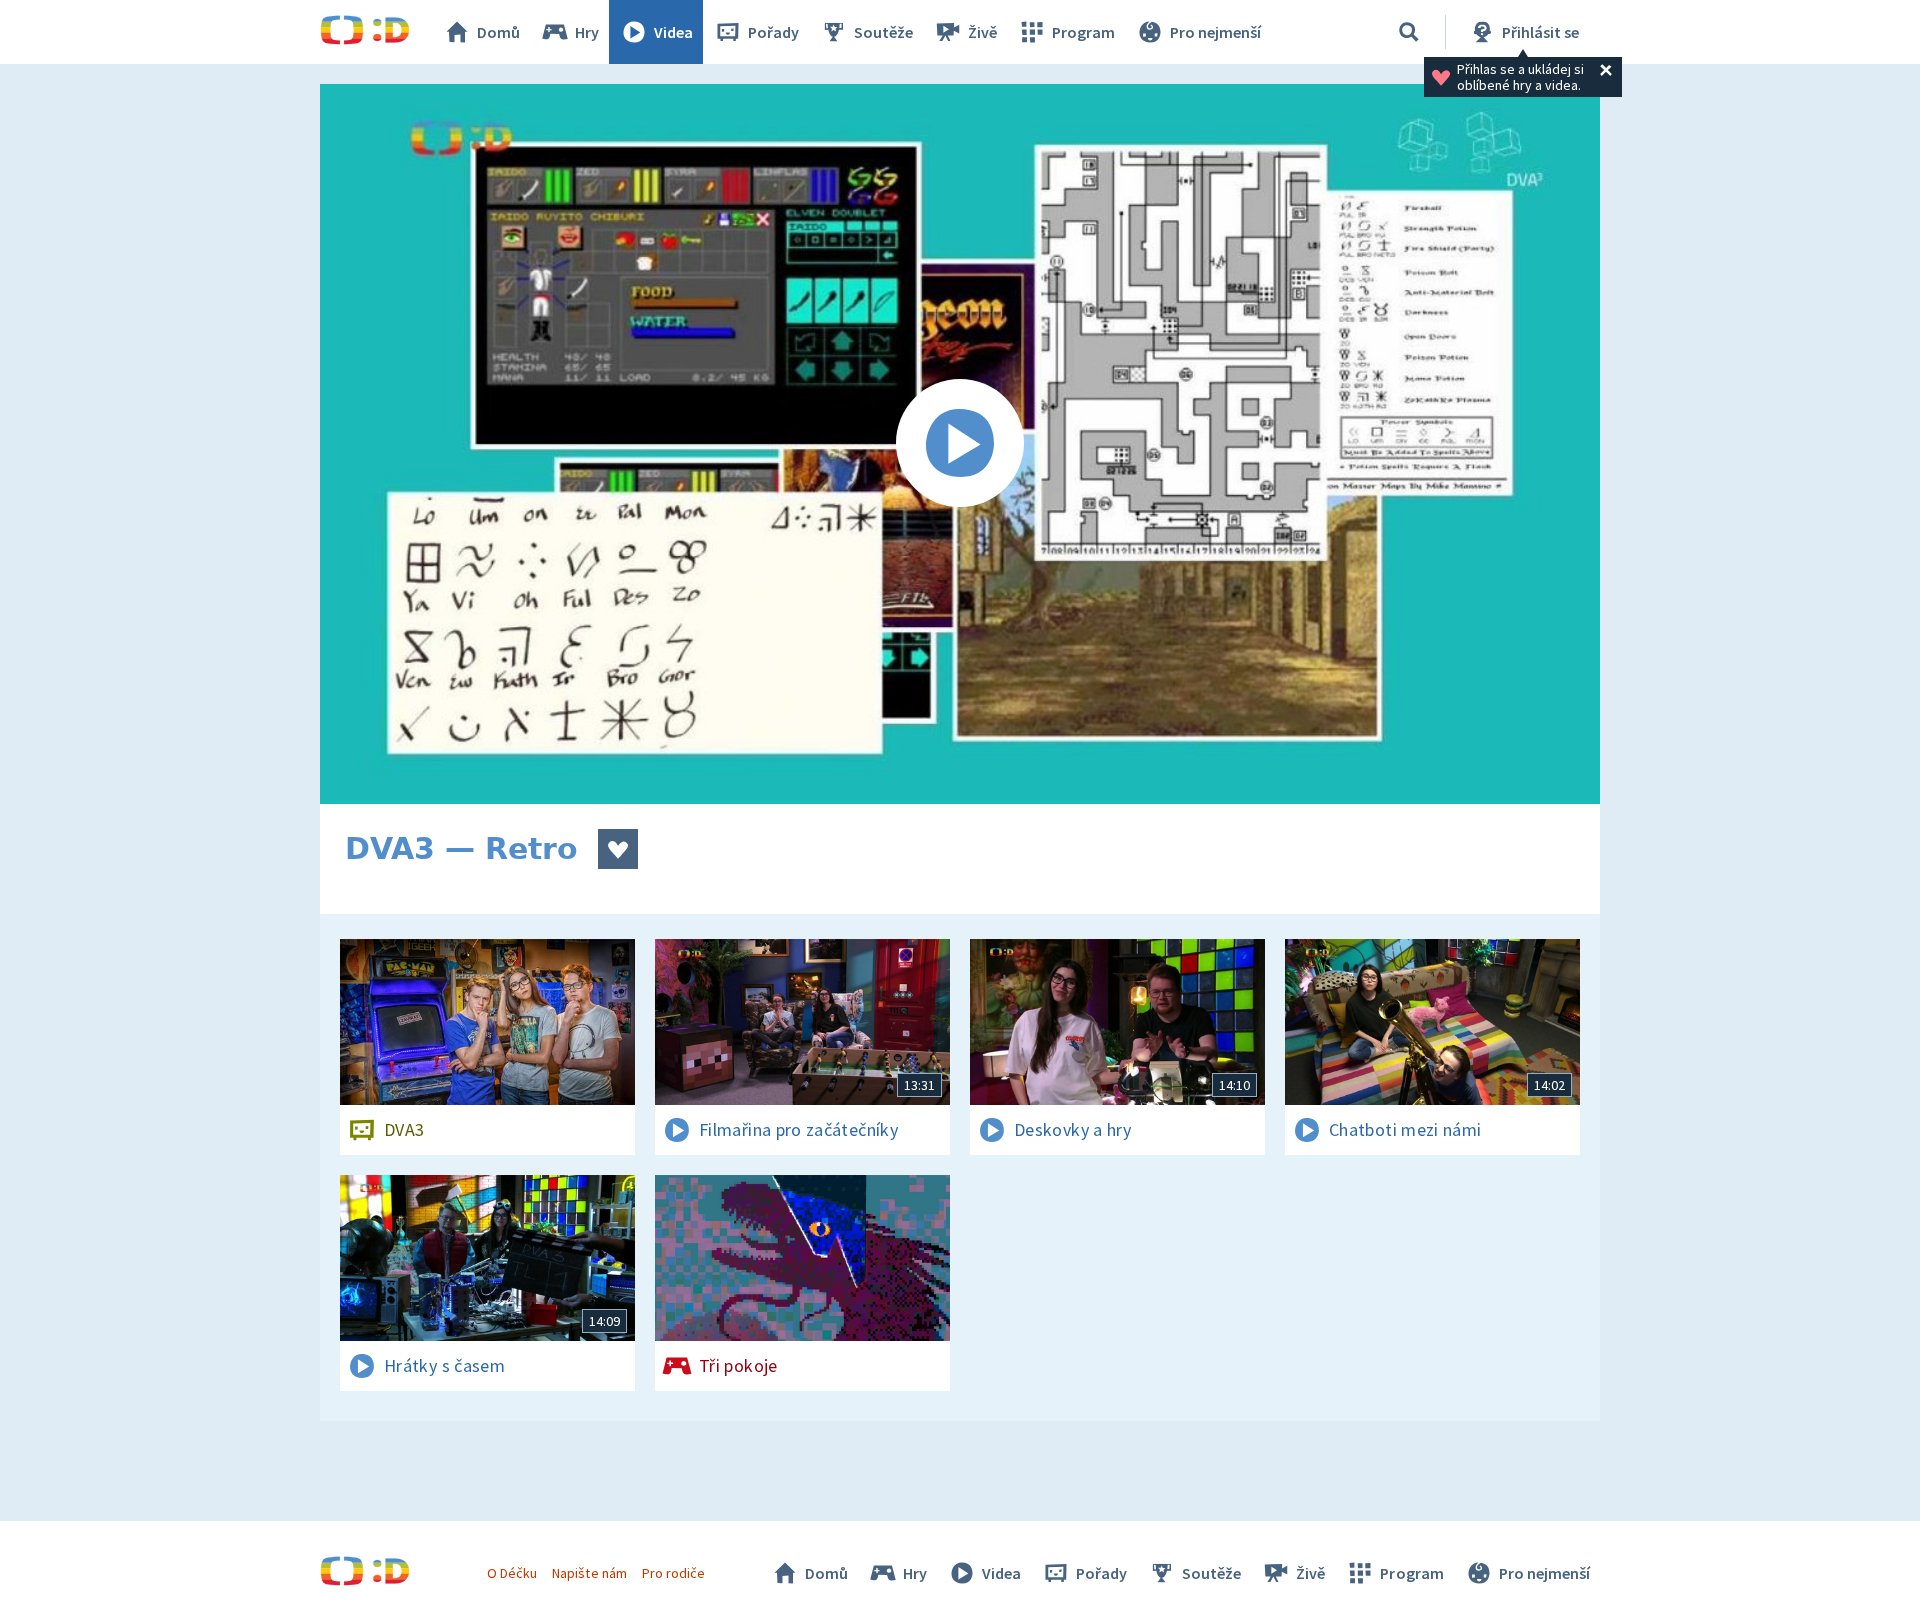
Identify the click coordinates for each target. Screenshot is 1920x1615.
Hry (587, 32)
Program (1083, 32)
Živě (982, 32)
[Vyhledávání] (1409, 32)
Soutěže (883, 32)
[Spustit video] (960, 444)
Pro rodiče (673, 1573)
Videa (673, 32)
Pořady (773, 32)
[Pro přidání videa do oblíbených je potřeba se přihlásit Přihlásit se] (618, 849)
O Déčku (512, 1573)
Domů (498, 32)
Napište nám (589, 1573)
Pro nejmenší (1215, 32)
